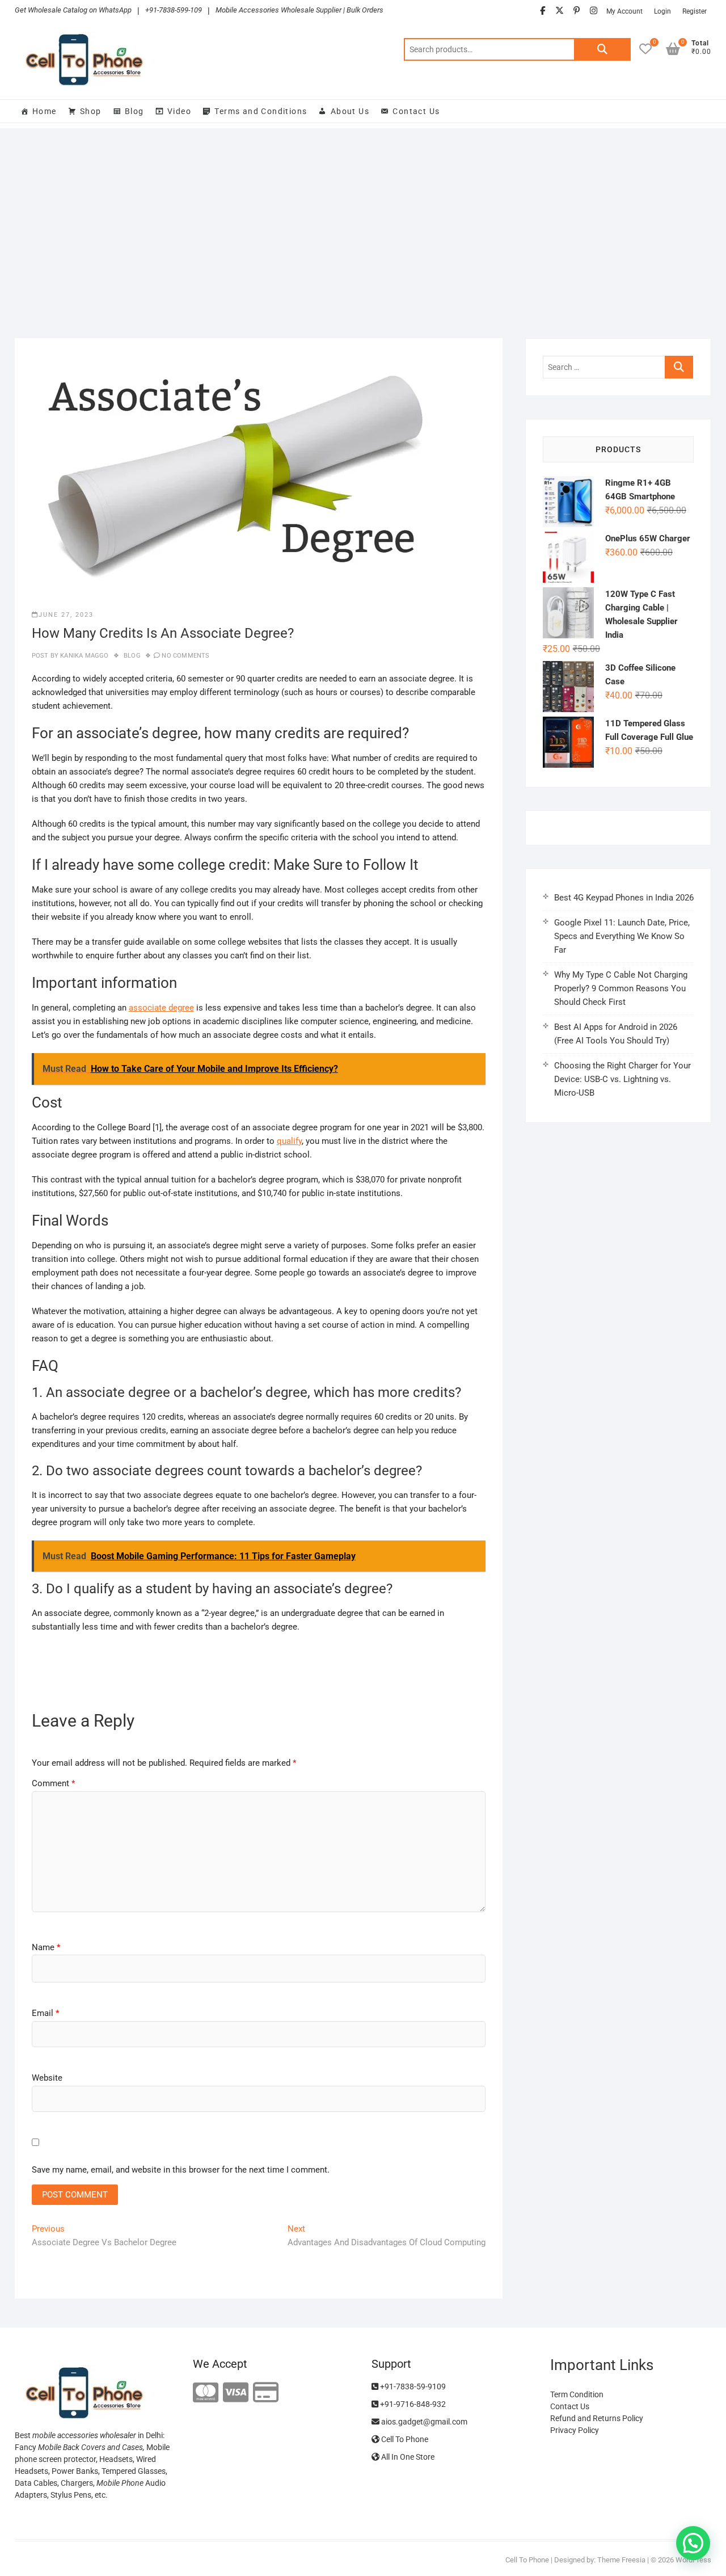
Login (662, 11)
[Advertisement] (363, 225)
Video (179, 111)
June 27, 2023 (66, 615)
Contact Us (416, 111)
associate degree (161, 1008)
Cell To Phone (404, 2439)
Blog (134, 111)
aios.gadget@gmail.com (423, 2422)
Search (602, 49)
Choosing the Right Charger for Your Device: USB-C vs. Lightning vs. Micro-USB (622, 1079)
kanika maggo (84, 656)
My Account (624, 11)
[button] (693, 2543)
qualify (289, 1141)
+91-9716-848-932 (412, 2404)
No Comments (185, 656)
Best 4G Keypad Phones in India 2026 (624, 898)
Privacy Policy (575, 2430)
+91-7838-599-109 (174, 10)
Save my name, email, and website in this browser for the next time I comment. (181, 2170)
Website (47, 2078)
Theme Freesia (621, 2560)
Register (695, 11)
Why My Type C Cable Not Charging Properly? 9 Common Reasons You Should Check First (621, 988)
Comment (53, 1783)
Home (45, 111)
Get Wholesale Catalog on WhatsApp (73, 10)
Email (45, 2013)
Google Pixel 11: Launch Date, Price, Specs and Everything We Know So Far (622, 936)
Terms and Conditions (261, 111)
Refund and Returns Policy (597, 2418)
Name (46, 1947)
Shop (91, 111)
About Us (350, 111)
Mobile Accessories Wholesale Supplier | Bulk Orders (299, 10)
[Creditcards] (266, 2393)
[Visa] (236, 2393)
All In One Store (407, 2457)
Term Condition (577, 2394)
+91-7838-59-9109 (412, 2386)
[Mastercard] (206, 2393)
